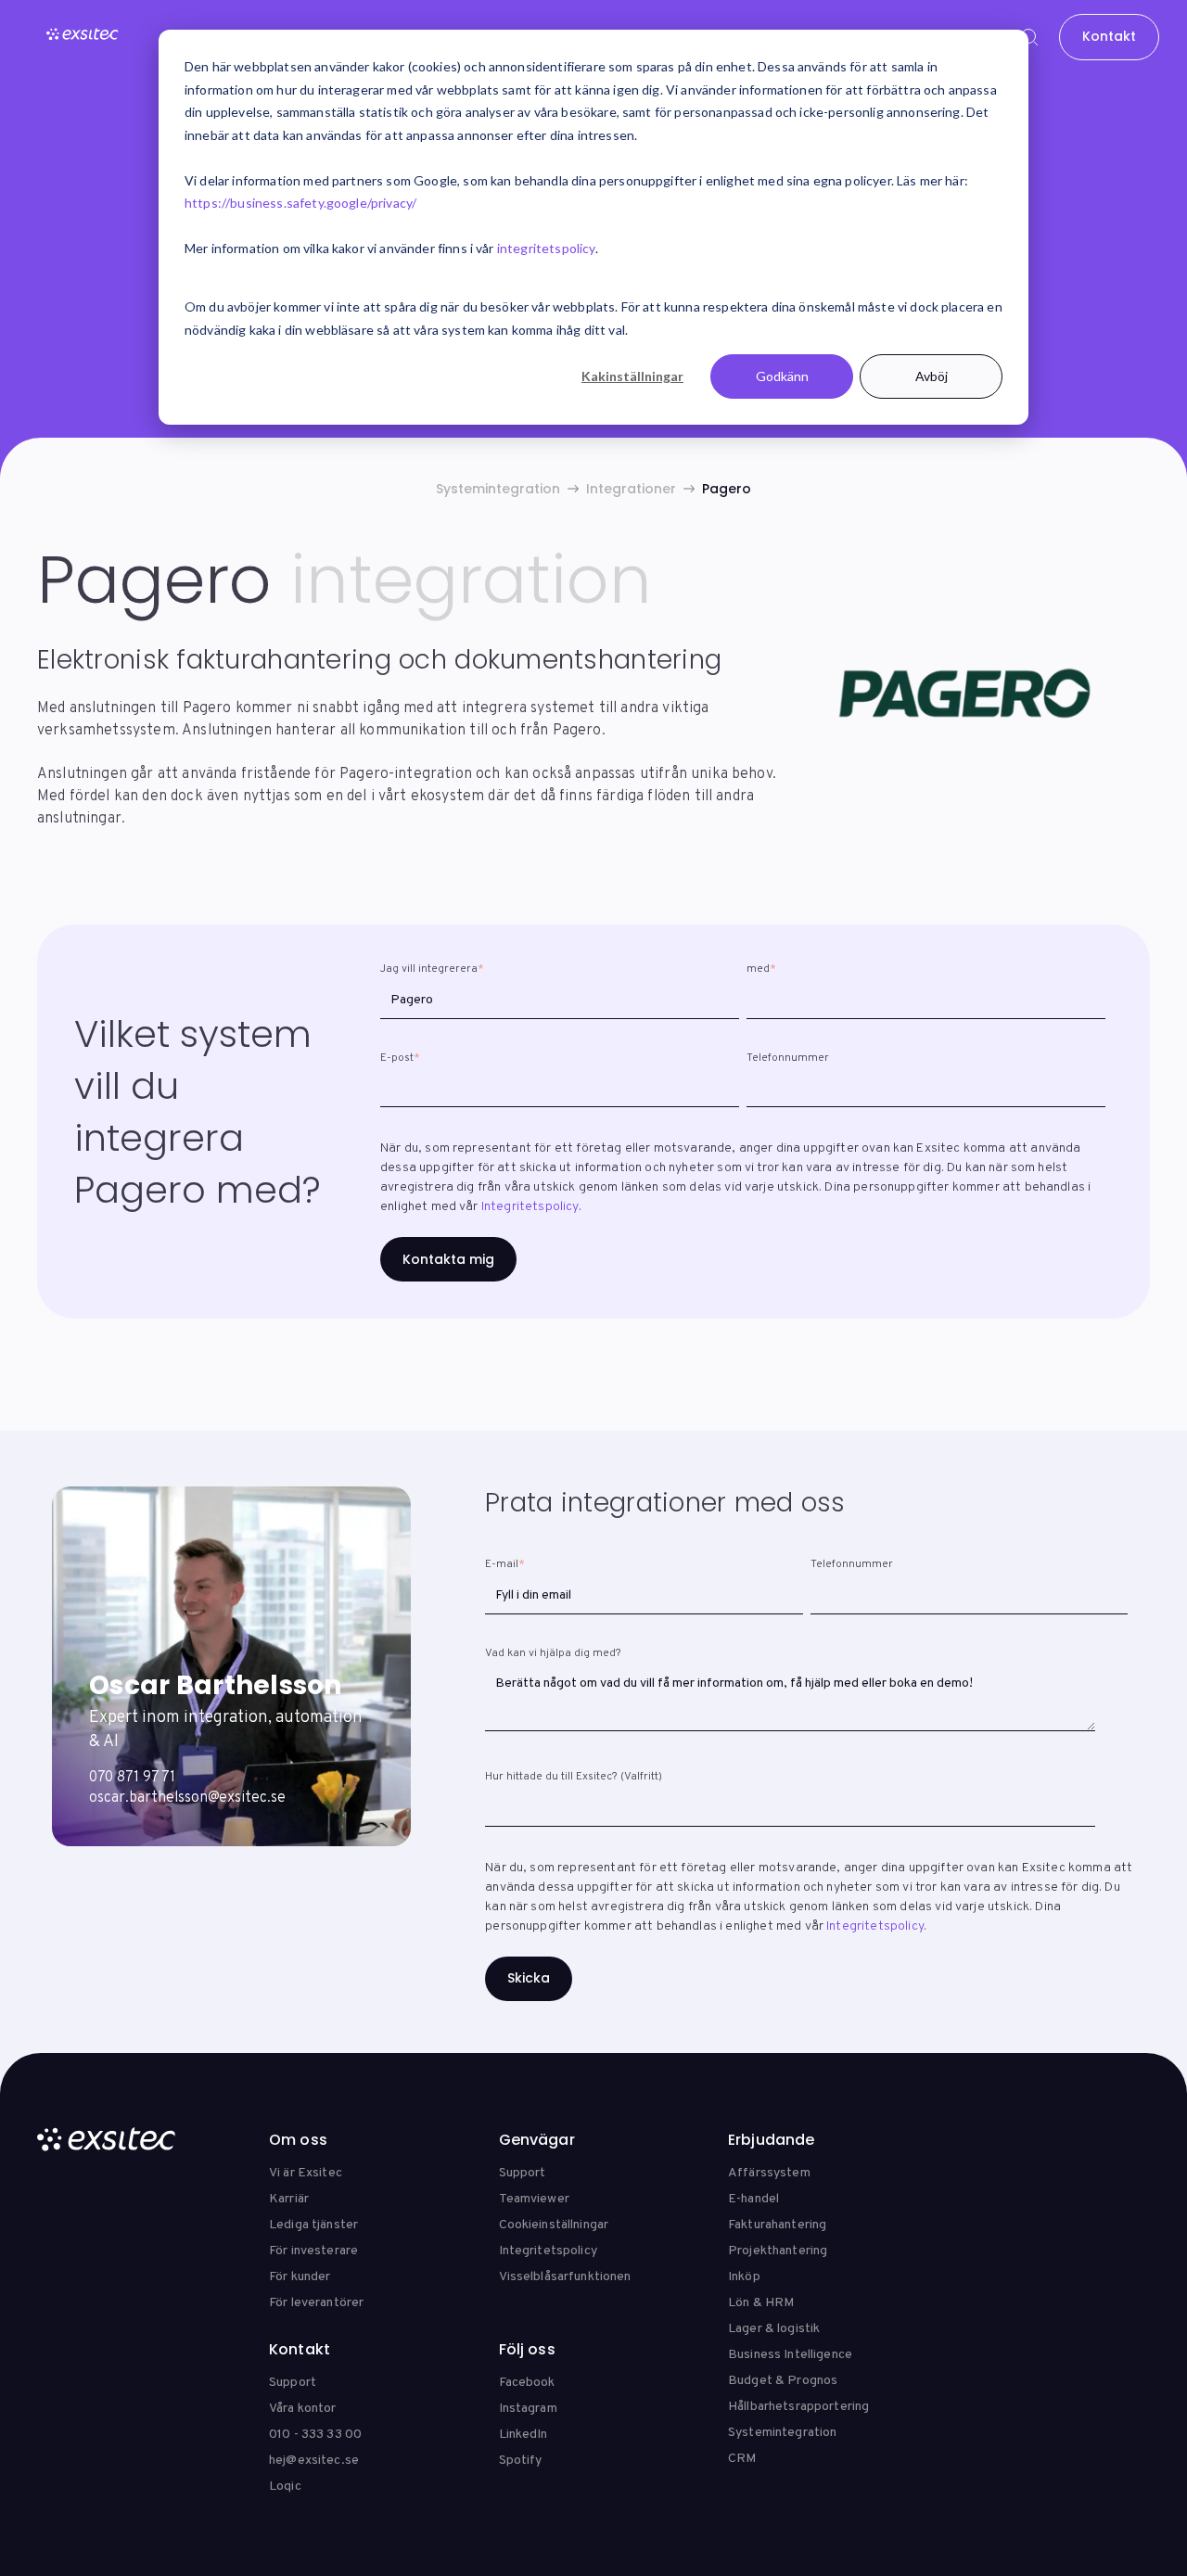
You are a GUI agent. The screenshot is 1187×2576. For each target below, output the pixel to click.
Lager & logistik (774, 2329)
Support (523, 2173)
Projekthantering (778, 2251)
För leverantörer (316, 2303)
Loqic (285, 2487)
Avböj (932, 376)
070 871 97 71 (132, 1778)
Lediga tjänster (313, 2225)
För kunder (300, 2277)
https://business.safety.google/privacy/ (300, 203)
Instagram (528, 2409)
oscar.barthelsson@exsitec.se (187, 1798)
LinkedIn (523, 2435)
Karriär (289, 2199)
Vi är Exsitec (306, 2173)
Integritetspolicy (530, 1207)
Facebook (527, 2383)
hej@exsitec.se (314, 2461)
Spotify (521, 2461)
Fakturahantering (777, 2225)
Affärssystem (769, 2173)
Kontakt (1109, 36)
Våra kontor (303, 2409)
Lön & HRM (761, 2303)
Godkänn (782, 376)
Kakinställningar (632, 376)
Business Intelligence (790, 2355)
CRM (742, 2459)
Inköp (744, 2277)
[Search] (1029, 37)
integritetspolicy (546, 248)
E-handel (753, 2199)
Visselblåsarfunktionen (565, 2277)
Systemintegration (498, 489)
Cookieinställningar (554, 2225)
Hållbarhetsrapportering (798, 2407)
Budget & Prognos (783, 2381)
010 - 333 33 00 (315, 2435)
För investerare (313, 2251)
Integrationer (631, 489)
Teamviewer (534, 2199)
